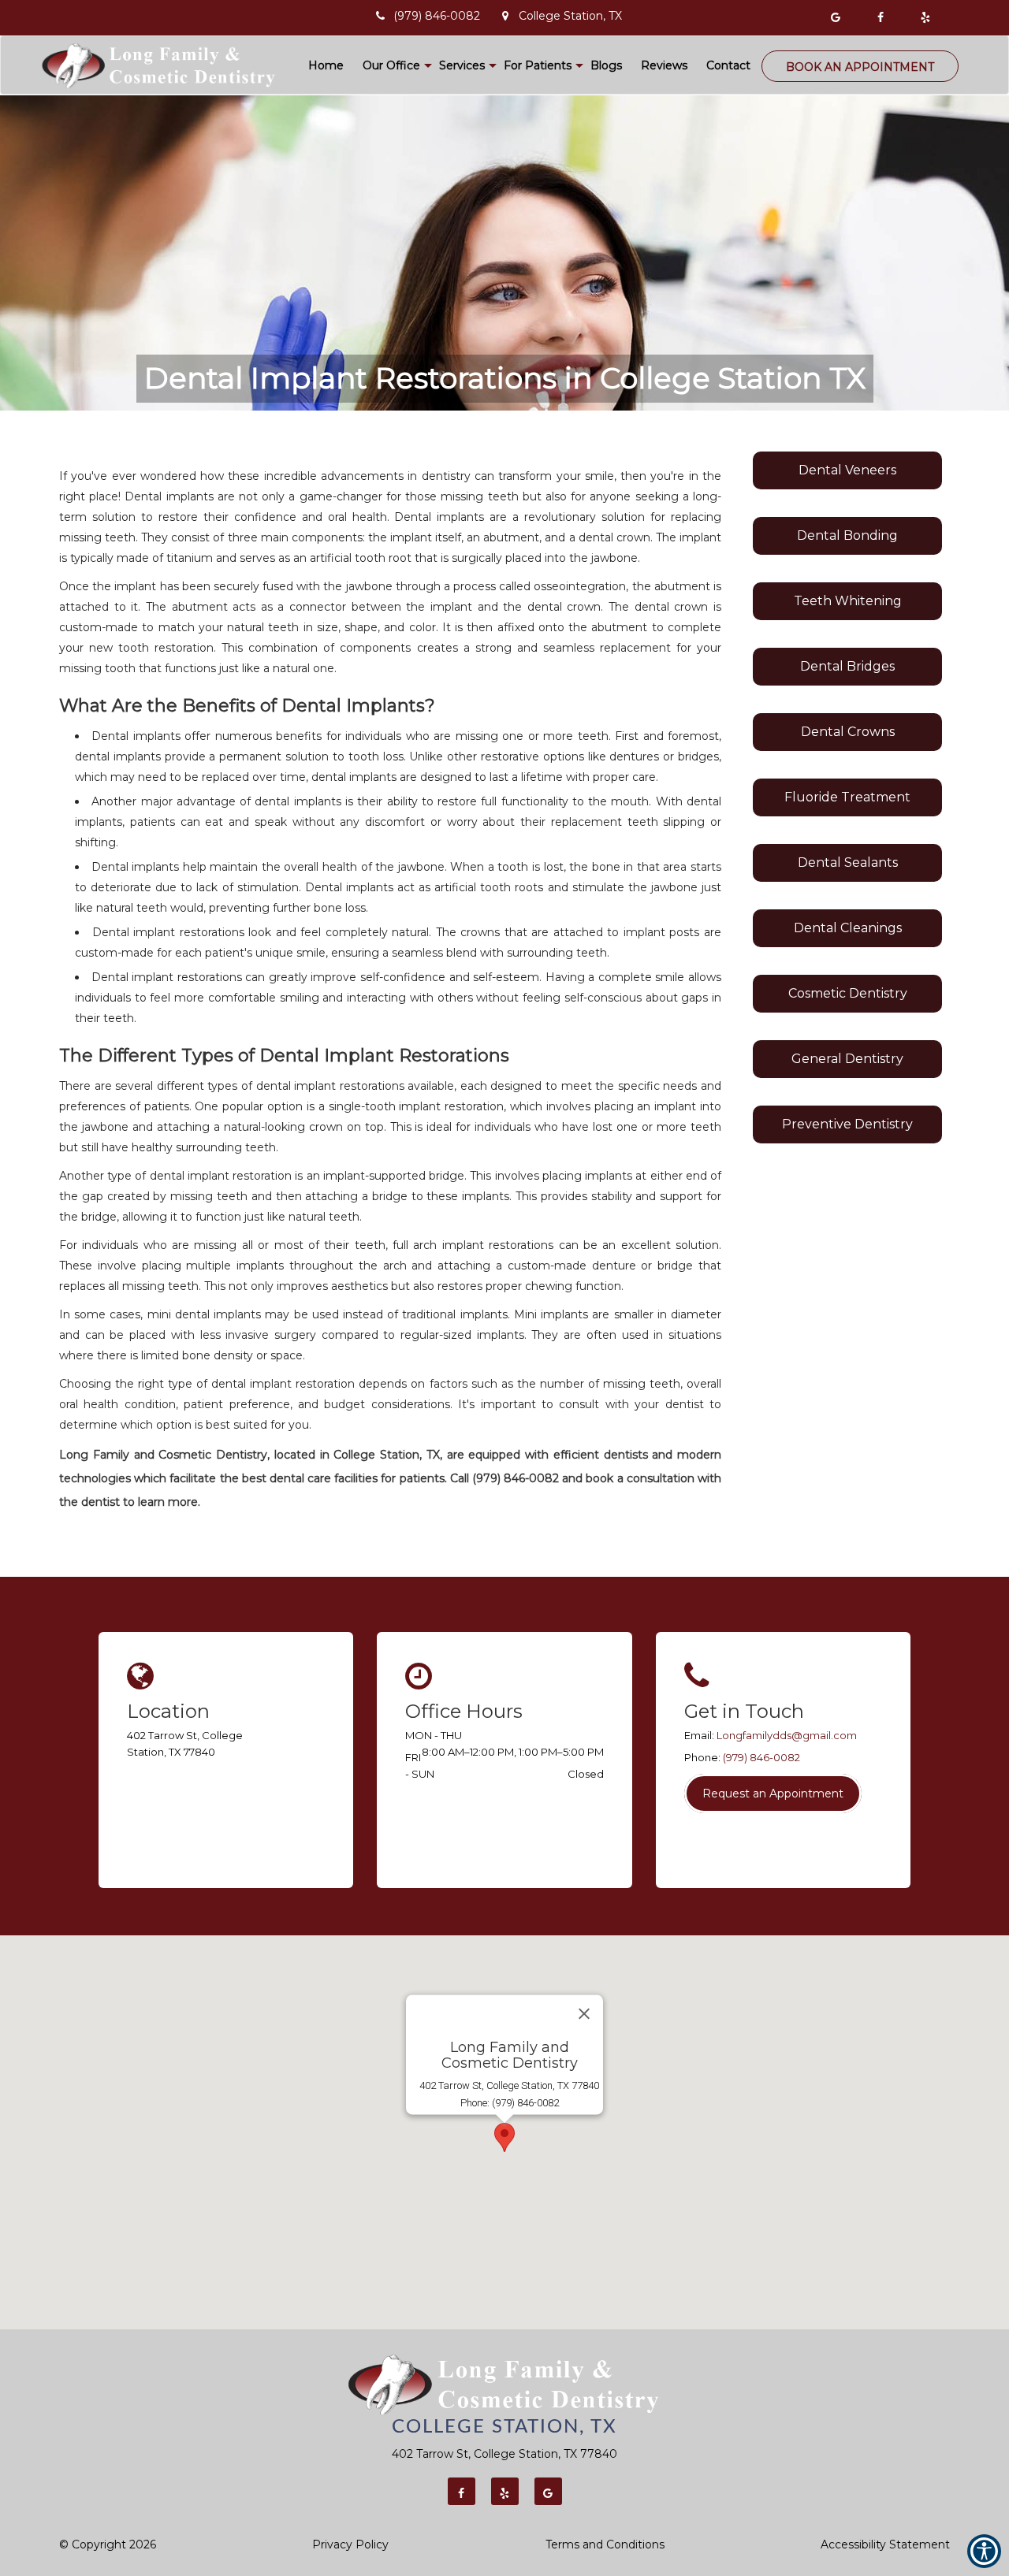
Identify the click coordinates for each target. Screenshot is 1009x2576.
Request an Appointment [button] (773, 1794)
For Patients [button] (538, 65)
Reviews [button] (664, 65)
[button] (839, 18)
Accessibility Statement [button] (885, 2544)
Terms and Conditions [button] (605, 2544)
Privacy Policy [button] (350, 2544)
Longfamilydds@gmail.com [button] (787, 1735)
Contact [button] (728, 65)
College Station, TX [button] (569, 16)
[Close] (584, 2013)
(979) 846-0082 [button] (435, 16)
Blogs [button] (606, 65)
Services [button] (462, 65)
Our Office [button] (391, 65)
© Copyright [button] (108, 2544)
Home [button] (326, 65)
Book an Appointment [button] (860, 67)
